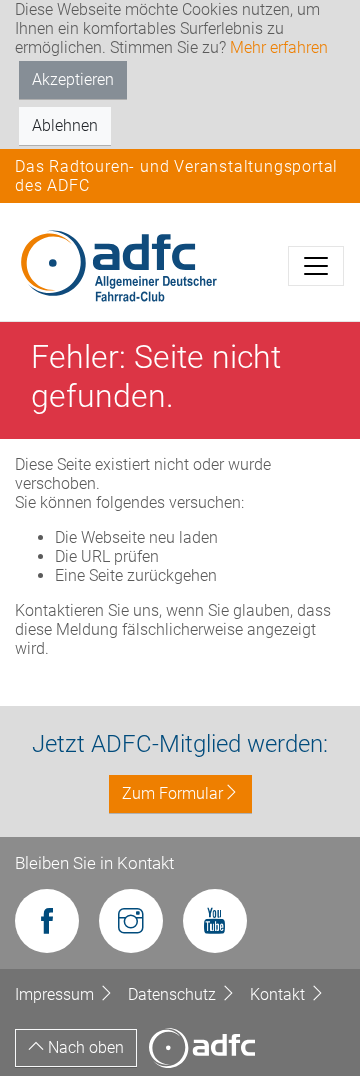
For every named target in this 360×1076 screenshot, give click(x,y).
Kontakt (279, 994)
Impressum (56, 994)
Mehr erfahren (279, 47)
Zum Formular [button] (172, 793)
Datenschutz (174, 994)
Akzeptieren (73, 79)
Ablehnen (65, 125)
